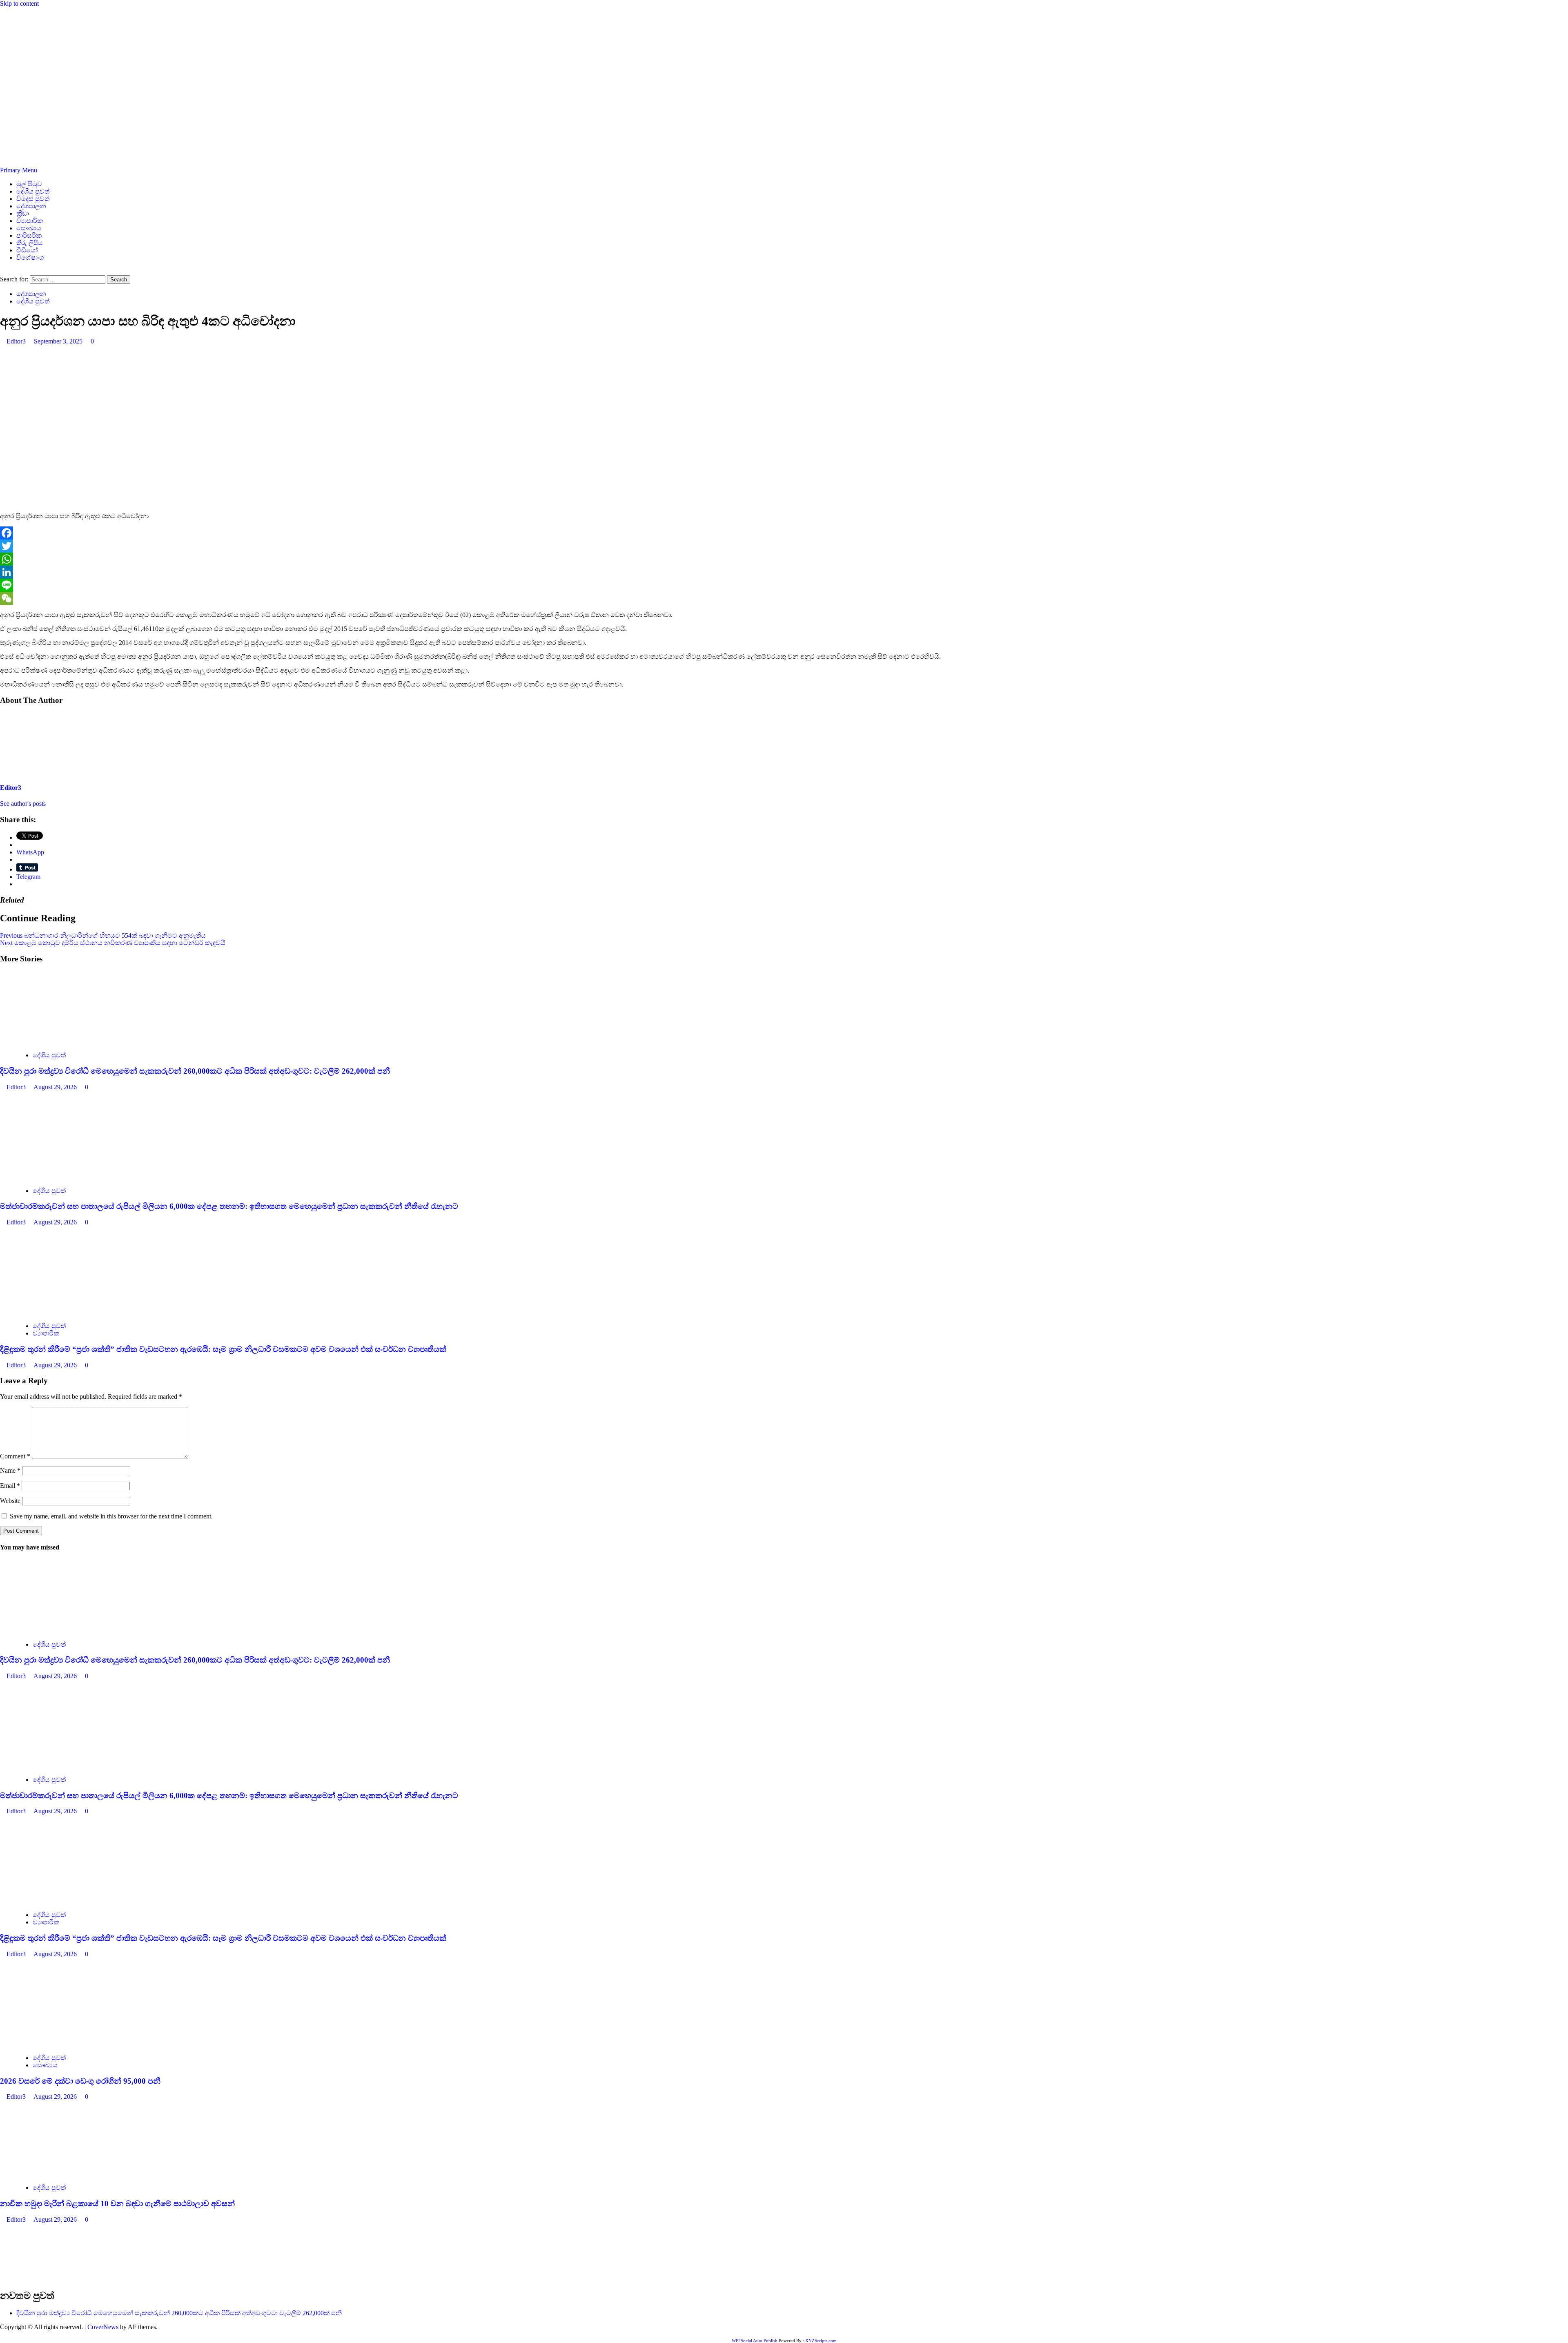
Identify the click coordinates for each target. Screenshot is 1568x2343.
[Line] (784, 585)
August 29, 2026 (56, 1087)
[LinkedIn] (784, 572)
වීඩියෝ (27, 250)
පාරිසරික (29, 235)
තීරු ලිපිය (30, 243)
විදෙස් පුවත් (33, 199)
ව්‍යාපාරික (30, 221)
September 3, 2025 (59, 341)
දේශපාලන (31, 206)
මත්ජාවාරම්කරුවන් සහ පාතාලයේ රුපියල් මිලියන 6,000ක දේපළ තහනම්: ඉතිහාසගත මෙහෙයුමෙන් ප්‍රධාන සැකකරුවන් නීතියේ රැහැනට (229, 1206)
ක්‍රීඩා (23, 213)
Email (10, 1486)
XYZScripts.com (821, 2341)
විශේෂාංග (30, 257)
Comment (15, 1456)
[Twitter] (784, 546)
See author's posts (23, 804)
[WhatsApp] (784, 559)
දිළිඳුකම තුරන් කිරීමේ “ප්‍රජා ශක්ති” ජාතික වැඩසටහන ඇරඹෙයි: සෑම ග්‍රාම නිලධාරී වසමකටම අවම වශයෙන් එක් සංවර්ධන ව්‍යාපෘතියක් (223, 1349)
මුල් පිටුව (29, 184)
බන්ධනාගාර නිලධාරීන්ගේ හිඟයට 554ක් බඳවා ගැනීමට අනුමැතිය (103, 935)
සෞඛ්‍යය (29, 228)
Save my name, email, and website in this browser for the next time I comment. (111, 1516)
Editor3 (17, 341)
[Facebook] (784, 533)
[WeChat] (784, 598)
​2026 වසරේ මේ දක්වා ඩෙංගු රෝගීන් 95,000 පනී (80, 2081)
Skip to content (19, 3)
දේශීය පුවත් (33, 191)
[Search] (2, 271)
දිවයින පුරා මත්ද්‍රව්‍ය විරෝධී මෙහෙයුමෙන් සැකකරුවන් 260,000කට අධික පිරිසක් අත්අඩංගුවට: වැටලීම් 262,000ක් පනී (195, 1071)
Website (10, 1501)
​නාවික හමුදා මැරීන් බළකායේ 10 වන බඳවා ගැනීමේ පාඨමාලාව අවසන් (117, 2204)
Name (10, 1470)
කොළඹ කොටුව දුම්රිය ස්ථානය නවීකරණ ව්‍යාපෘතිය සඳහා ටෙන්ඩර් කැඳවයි (113, 943)
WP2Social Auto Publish (755, 2341)
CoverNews (103, 2327)
